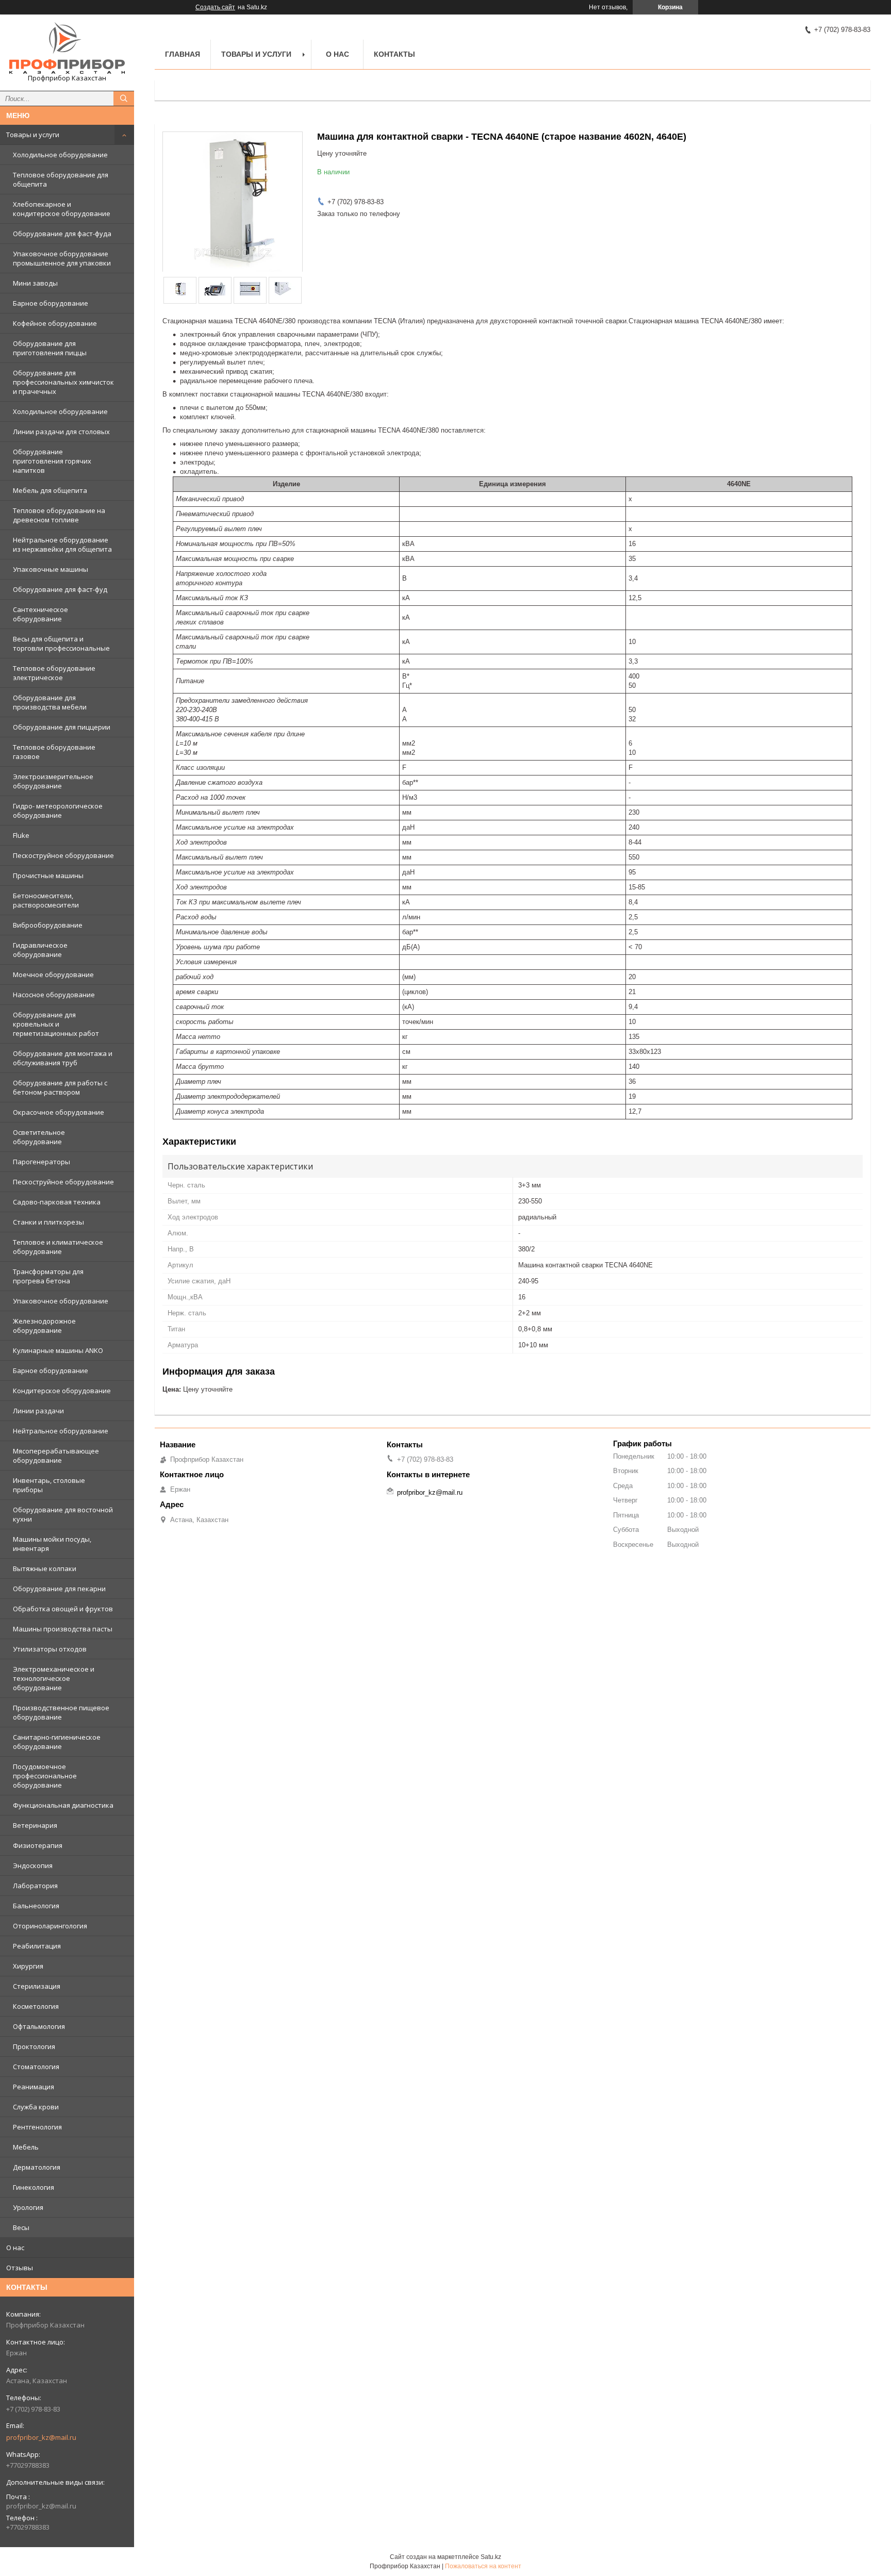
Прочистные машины (48, 876)
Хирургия (28, 1966)
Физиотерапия (38, 1845)
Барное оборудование (51, 303)
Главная (183, 54)
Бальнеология (36, 1906)
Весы (21, 2227)
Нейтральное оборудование (61, 1431)
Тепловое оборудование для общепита (61, 179)
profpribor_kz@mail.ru (41, 2437)
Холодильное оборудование (60, 155)
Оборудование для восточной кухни (63, 1514)
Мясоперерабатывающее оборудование (56, 1456)
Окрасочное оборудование (59, 1112)
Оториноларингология (50, 1926)
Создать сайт (215, 7)
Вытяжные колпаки (45, 1568)
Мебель (26, 2147)
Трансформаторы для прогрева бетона (48, 1276)
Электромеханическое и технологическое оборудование (54, 1678)
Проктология (34, 2046)
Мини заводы (35, 283)
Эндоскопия (33, 1865)
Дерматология (37, 2167)
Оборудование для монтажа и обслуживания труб (63, 1058)
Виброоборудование (48, 925)
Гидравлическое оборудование (40, 950)
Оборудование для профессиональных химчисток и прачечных (63, 382)
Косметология (36, 2006)
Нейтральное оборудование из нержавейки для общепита (62, 544)
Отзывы (20, 2268)
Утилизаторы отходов (50, 1649)
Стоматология (36, 2067)
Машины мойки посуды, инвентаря (52, 1544)
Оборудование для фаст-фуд (60, 589)
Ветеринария (35, 1825)
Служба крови (36, 2107)
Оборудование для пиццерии (62, 727)
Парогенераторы (42, 1162)
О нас (15, 2248)
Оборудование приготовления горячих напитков (52, 461)
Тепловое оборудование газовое (54, 752)
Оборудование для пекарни (59, 1589)
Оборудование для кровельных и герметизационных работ (56, 1024)
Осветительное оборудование (39, 1137)
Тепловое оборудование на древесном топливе (59, 515)
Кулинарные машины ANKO (58, 1350)
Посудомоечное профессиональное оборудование (45, 1776)
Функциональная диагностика (63, 1805)
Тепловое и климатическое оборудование (58, 1247)
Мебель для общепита (50, 490)
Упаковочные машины (51, 569)
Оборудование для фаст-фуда (62, 234)
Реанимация (34, 2087)
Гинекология (34, 2187)
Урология (28, 2207)
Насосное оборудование (54, 995)
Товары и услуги (33, 135)
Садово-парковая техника (57, 1202)
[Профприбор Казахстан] (67, 48)
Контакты (394, 54)
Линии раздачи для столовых (61, 432)
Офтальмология (39, 2026)
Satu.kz (491, 2557)
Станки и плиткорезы (48, 1222)
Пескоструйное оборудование (63, 855)
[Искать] (124, 98)
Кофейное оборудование (55, 323)
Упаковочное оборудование (61, 1301)
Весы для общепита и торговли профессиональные (61, 643)
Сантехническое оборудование (40, 614)
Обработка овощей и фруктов (63, 1609)
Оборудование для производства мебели (50, 702)
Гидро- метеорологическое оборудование (58, 811)
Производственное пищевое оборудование (61, 1712)
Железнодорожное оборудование (44, 1326)
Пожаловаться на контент (483, 2566)
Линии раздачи (38, 1411)
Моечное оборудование (53, 975)
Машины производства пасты (63, 1629)
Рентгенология (37, 2127)
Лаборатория (35, 1886)
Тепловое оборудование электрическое (54, 673)
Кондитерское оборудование (62, 1391)
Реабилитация (37, 1946)
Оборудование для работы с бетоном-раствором (60, 1087)
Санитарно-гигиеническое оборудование (57, 1742)
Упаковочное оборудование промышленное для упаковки (62, 258)
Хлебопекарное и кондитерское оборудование (62, 209)
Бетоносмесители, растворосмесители (46, 900)
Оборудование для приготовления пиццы (50, 348)
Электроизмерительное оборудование (53, 781)
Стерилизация (37, 1986)
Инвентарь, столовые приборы (49, 1485)
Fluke (21, 835)
